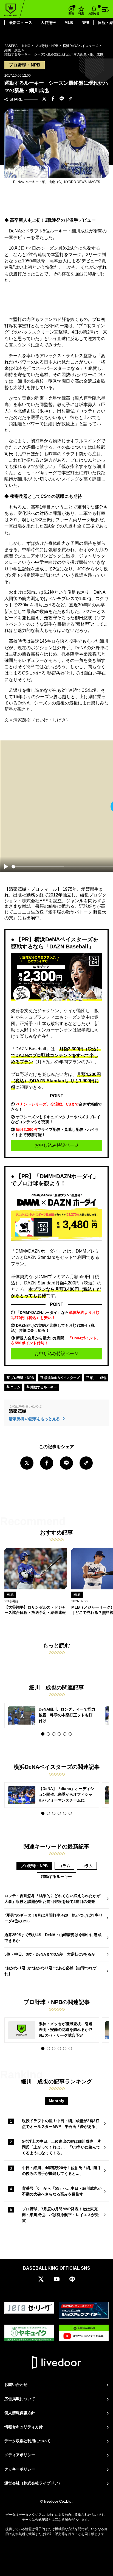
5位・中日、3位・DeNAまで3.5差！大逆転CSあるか (50, 1954)
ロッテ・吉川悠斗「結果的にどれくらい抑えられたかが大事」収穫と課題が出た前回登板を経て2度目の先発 (52, 1899)
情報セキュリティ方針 (24, 2427)
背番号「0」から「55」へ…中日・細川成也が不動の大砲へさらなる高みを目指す (62, 2191)
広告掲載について (20, 2399)
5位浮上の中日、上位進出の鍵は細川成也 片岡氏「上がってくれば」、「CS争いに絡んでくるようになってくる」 (61, 2147)
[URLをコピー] (70, 99)
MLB (69, 23)
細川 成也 (98, 1378)
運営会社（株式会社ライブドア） (33, 2483)
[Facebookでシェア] (53, 99)
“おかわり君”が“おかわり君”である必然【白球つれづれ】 (50, 1971)
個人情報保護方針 (20, 2413)
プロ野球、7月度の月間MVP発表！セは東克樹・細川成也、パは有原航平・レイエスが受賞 (60, 2215)
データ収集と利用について (27, 2441)
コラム (15, 1387)
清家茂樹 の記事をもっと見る (35, 1419)
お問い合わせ (16, 2385)
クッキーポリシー (20, 2469)
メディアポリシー (20, 2455)
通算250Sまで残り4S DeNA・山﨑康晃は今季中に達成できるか (53, 1938)
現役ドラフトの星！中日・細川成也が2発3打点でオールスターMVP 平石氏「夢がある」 (61, 2124)
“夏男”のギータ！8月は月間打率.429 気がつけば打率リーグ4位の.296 (53, 1918)
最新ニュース (21, 23)
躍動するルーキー (43, 1387)
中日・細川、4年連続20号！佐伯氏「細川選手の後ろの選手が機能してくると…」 (62, 2171)
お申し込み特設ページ (56, 1145)
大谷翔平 (48, 23)
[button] (43, 1734)
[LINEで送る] (62, 99)
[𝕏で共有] (44, 99)
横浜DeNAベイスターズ (62, 1378)
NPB (85, 23)
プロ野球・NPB (22, 1378)
